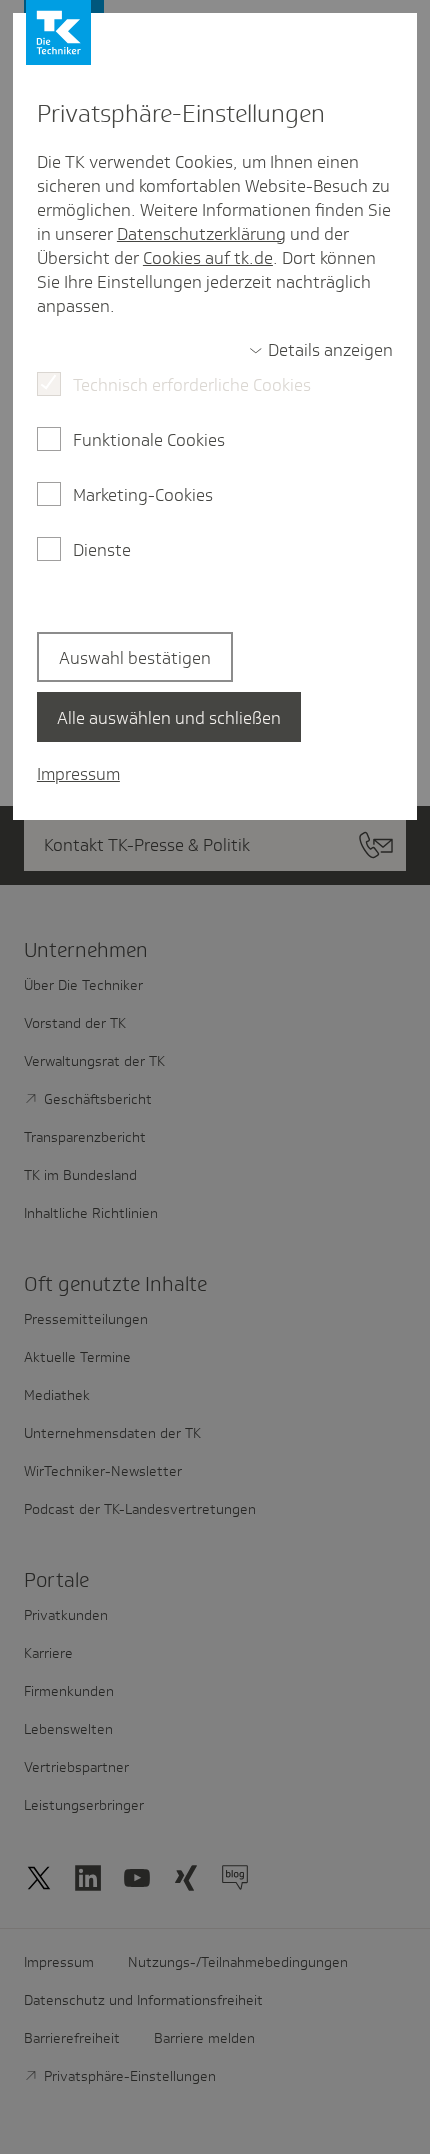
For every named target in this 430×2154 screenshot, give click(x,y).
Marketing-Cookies (143, 495)
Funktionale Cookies (149, 440)
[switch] (321, 350)
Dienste (102, 550)
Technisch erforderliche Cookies (192, 385)
